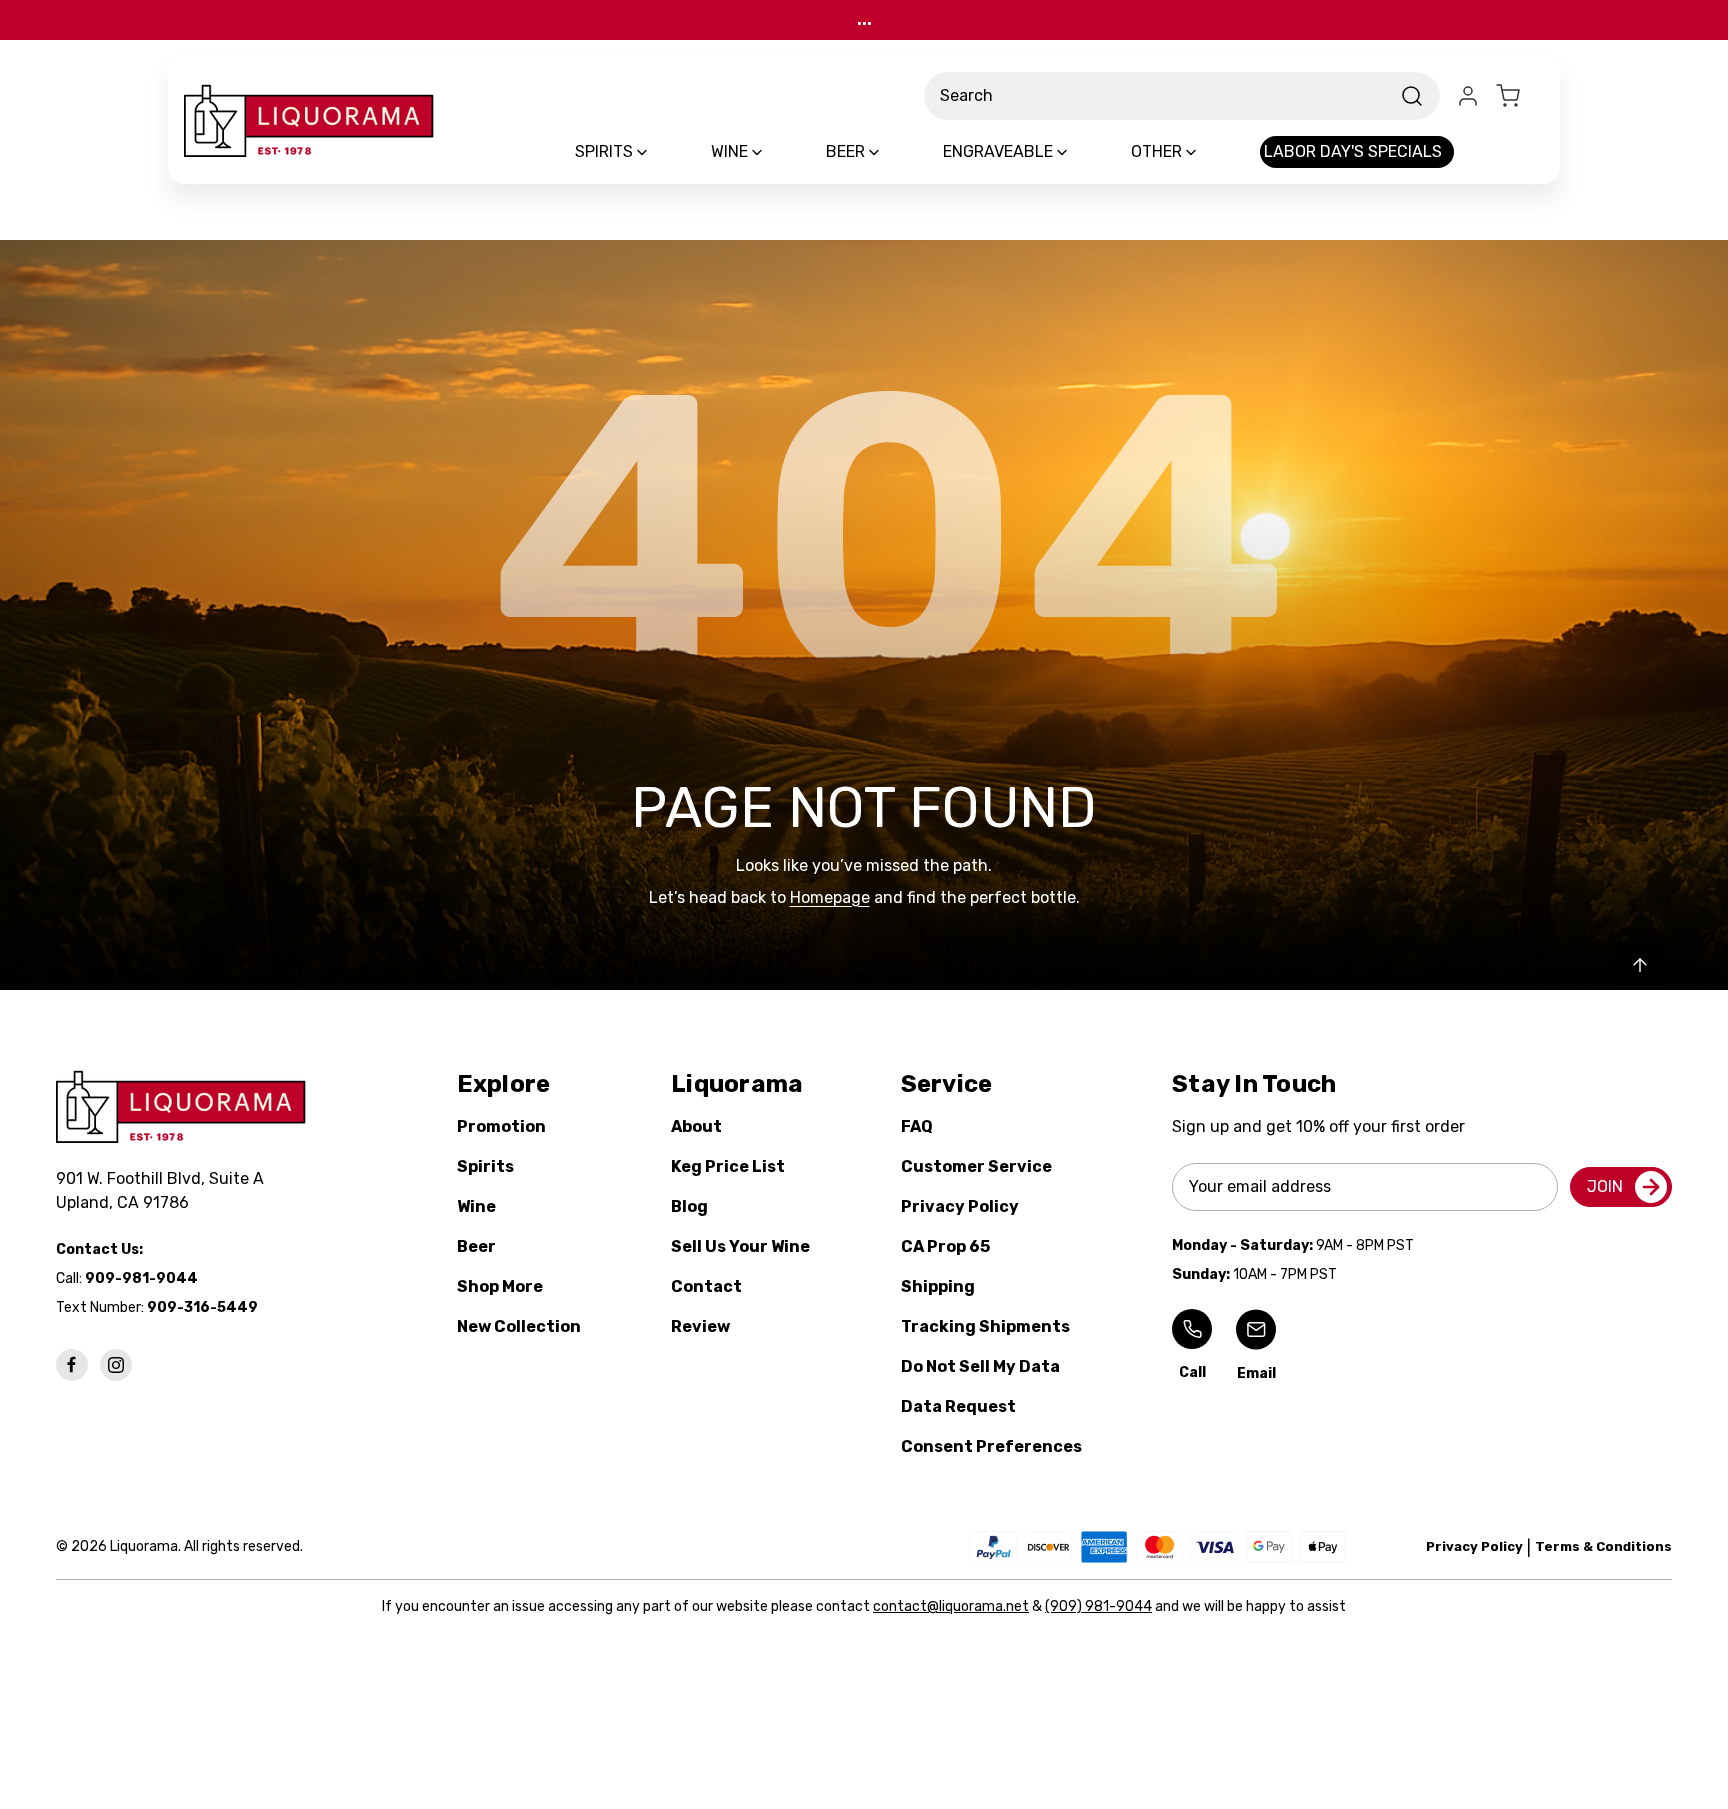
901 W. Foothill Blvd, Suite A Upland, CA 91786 (164, 1190)
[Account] (1468, 96)
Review (700, 1326)
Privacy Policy (960, 1206)
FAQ (917, 1126)
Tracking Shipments (985, 1326)
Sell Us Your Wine (740, 1246)
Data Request (958, 1406)
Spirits (485, 1166)
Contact (706, 1286)
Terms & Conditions (1603, 1546)
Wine (476, 1206)
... (864, 19)
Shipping (938, 1286)
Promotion (501, 1126)
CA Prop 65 (945, 1246)
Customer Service (976, 1166)
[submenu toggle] (659, 152)
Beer (476, 1246)
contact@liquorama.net (951, 1606)
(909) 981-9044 (1098, 1606)
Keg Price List (728, 1166)
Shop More (500, 1286)
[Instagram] (116, 1365)
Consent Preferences (991, 1446)
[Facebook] (72, 1365)
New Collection (519, 1326)
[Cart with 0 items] (1520, 96)
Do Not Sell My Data (980, 1366)
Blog (689, 1206)
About (696, 1126)
